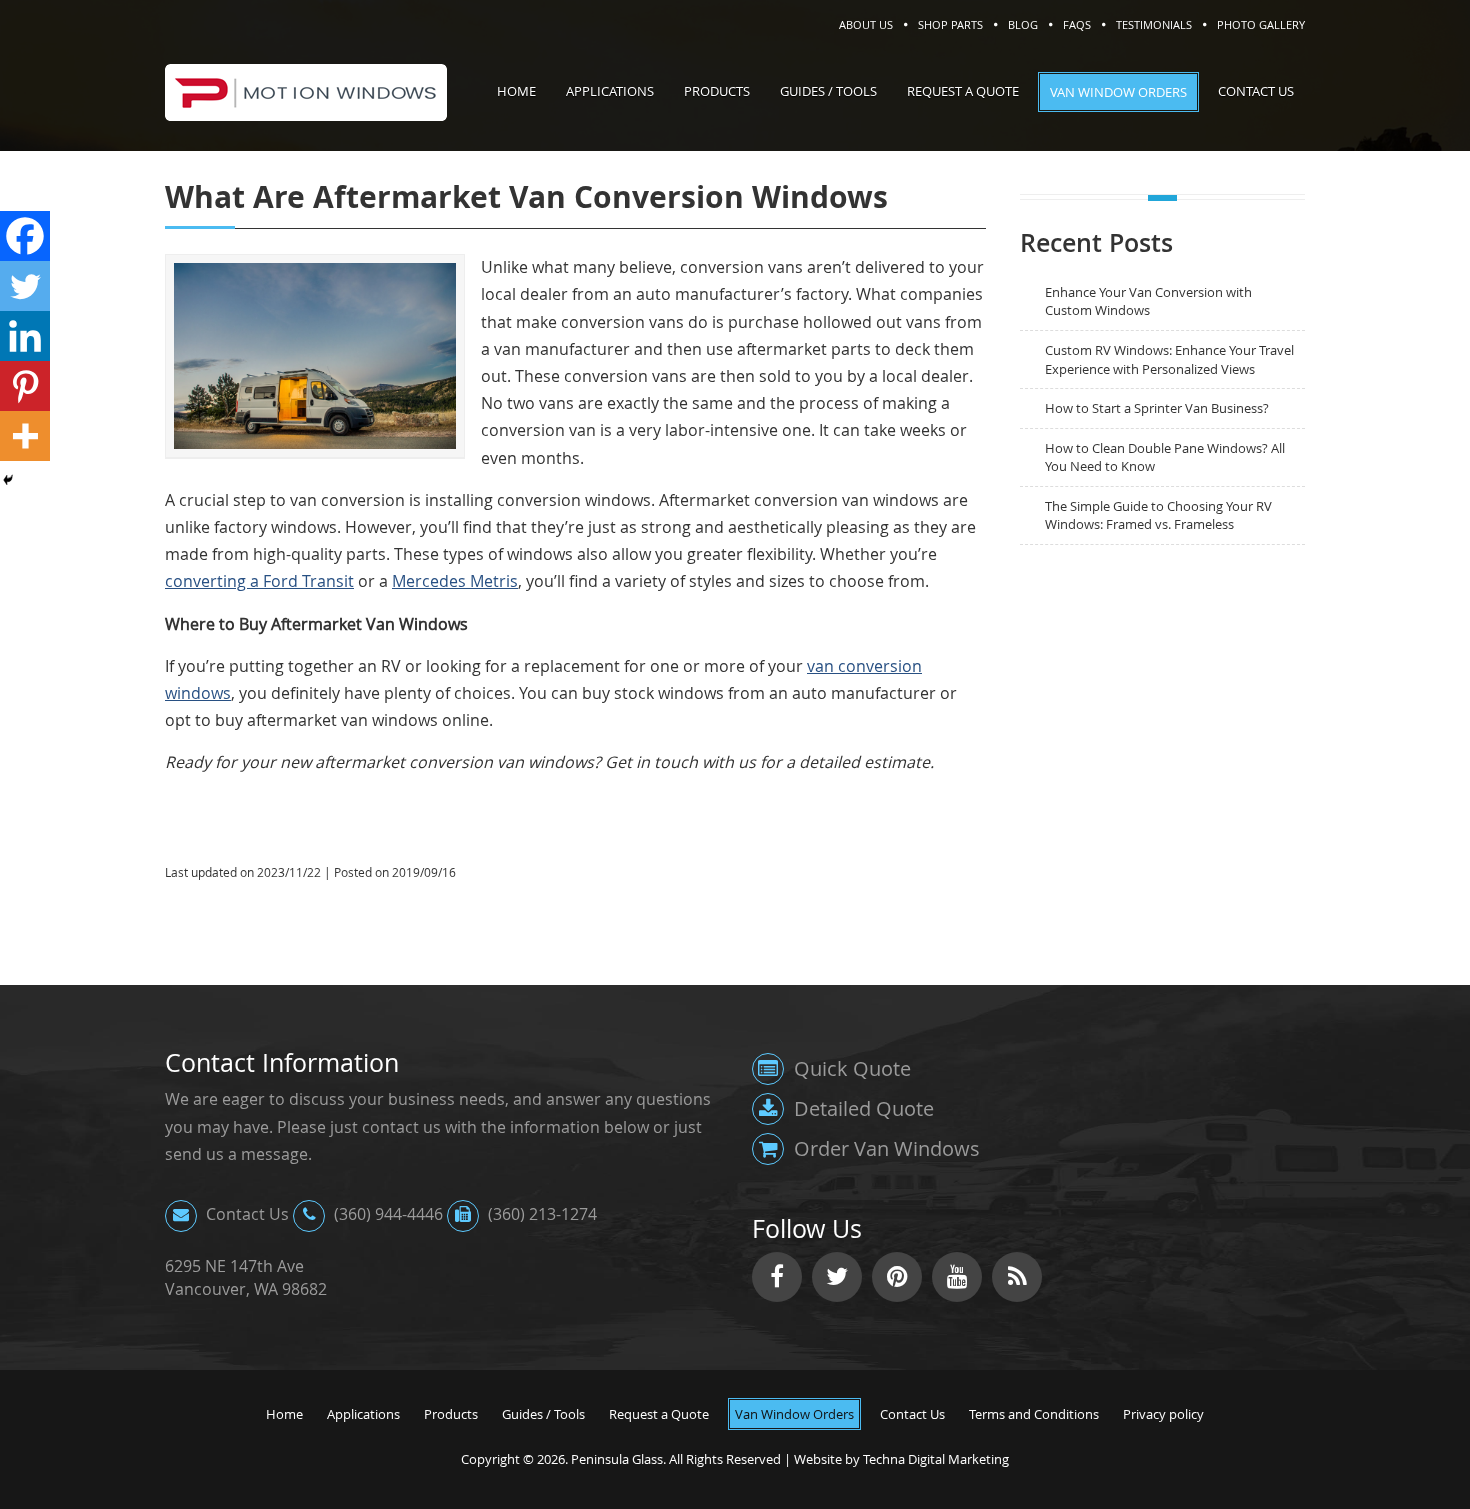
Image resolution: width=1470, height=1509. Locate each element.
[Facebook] (25, 236)
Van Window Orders (794, 1414)
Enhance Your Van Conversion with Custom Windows (1148, 301)
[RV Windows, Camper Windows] (306, 109)
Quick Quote (850, 1068)
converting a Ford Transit (259, 581)
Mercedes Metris (455, 581)
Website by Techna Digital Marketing (901, 1459)
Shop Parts (950, 24)
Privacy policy (1163, 1414)
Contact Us (245, 1214)
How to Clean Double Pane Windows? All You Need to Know (1165, 457)
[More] (25, 436)
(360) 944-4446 (386, 1214)
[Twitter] (25, 286)
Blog (1023, 24)
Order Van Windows (884, 1148)
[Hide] (8, 480)
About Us (866, 24)
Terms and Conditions (1034, 1414)
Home (284, 1414)
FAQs (1077, 24)
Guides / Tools (543, 1414)
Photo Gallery (1261, 24)
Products (451, 1414)
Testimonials (1154, 24)
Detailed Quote (861, 1108)
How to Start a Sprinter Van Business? (1157, 408)
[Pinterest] (25, 386)
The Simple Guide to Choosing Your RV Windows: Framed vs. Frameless (1158, 515)
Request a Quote (659, 1414)
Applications (363, 1414)
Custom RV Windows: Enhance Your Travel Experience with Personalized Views (1169, 359)
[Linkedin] (25, 336)
